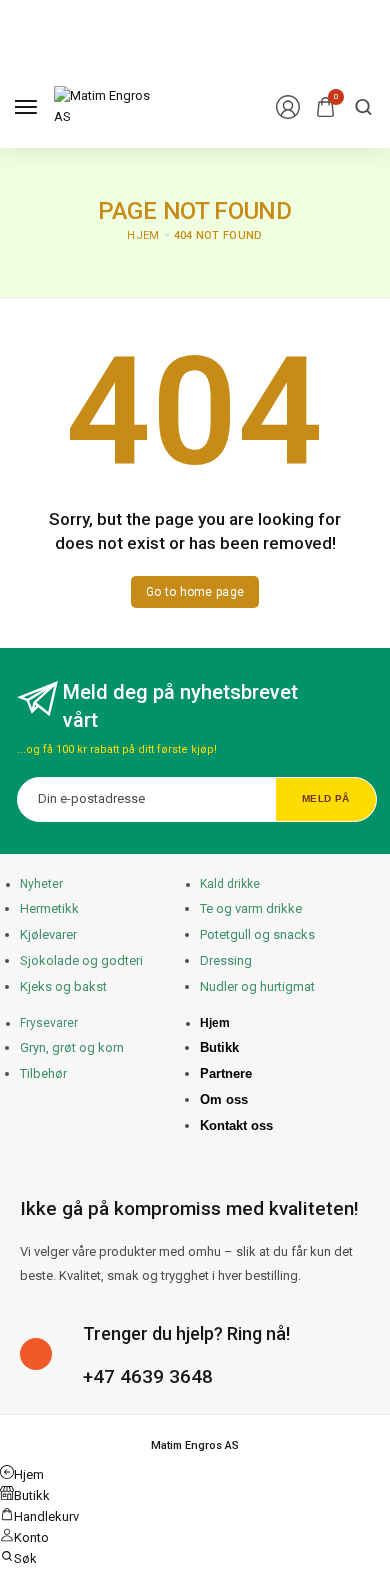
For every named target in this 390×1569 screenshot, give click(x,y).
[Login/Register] (288, 107)
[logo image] (104, 105)
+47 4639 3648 (148, 1376)
